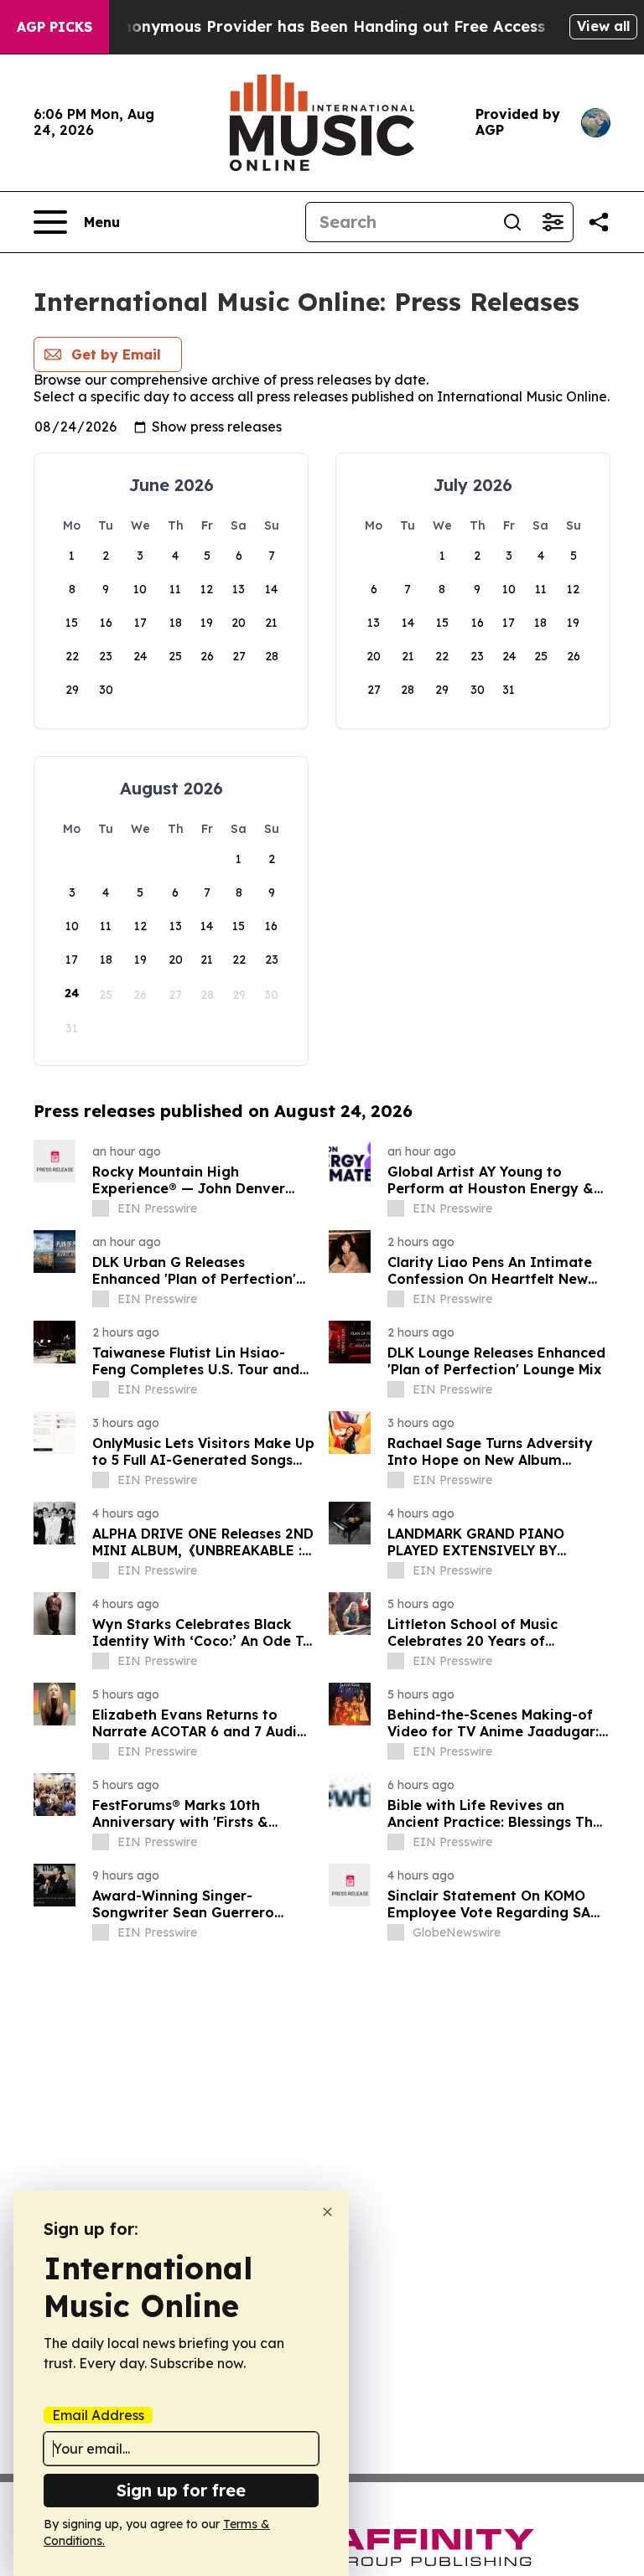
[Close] (327, 2212)
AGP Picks (55, 27)
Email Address (98, 2415)
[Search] (512, 222)
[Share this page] (599, 222)
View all (603, 26)
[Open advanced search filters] (553, 222)
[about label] (101, 1208)
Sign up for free (181, 2490)
